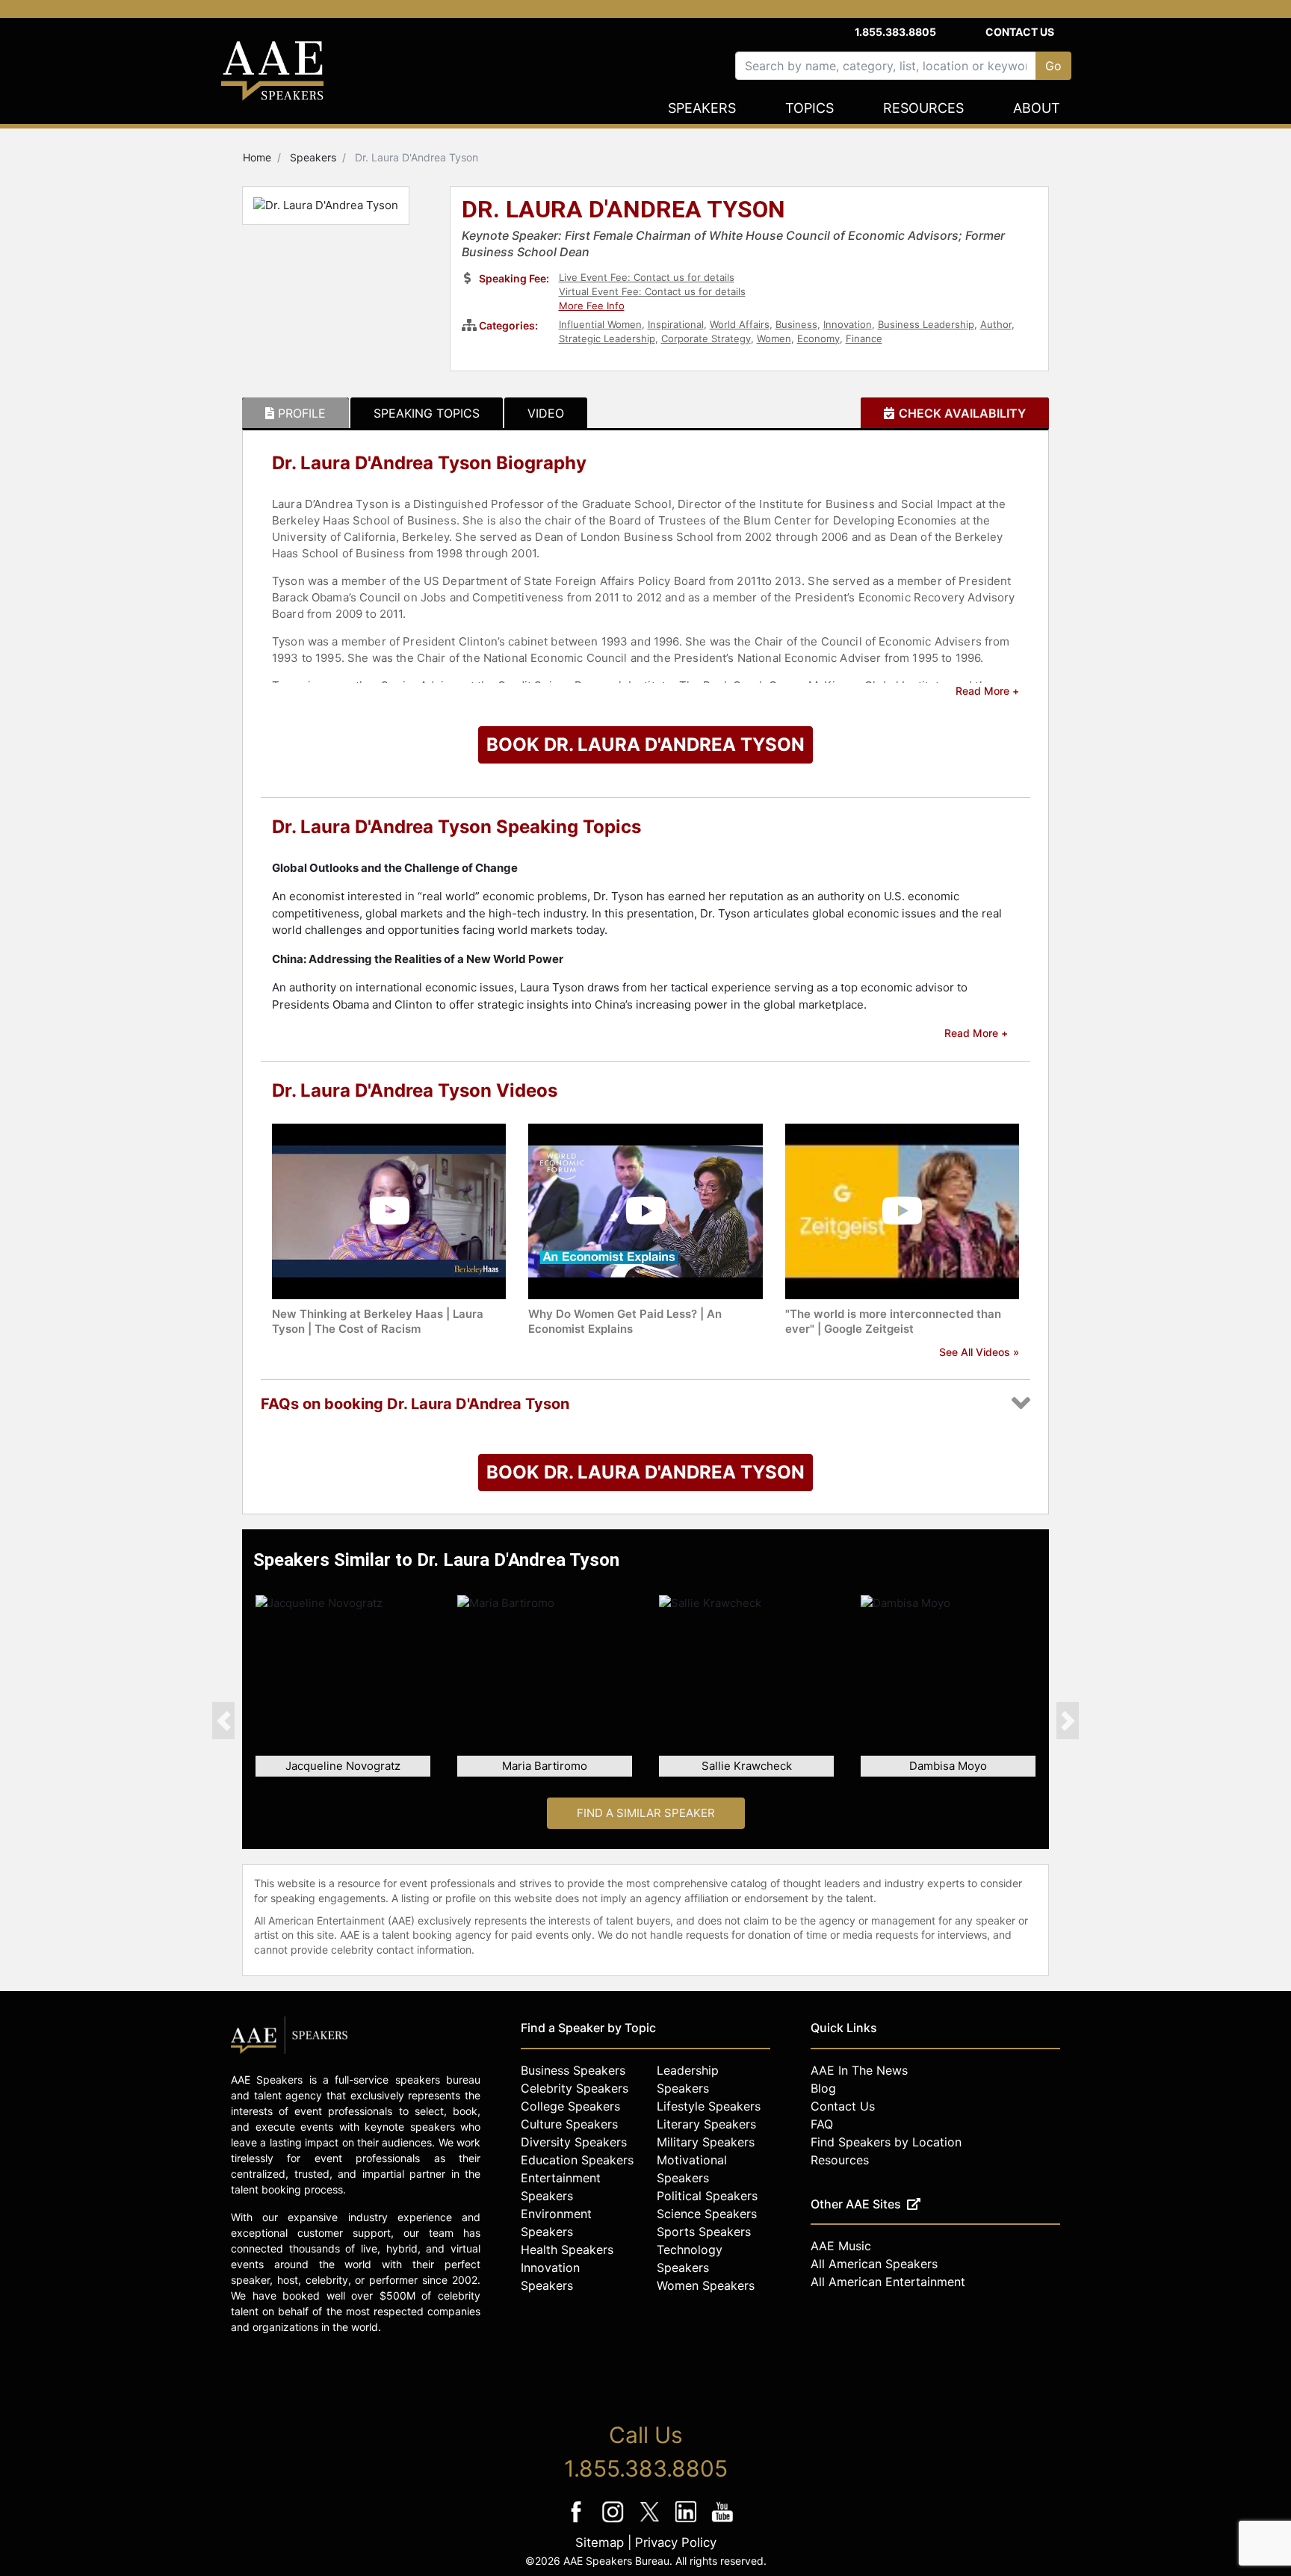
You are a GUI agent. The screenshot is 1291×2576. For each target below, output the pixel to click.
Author (996, 324)
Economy (818, 338)
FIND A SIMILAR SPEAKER (646, 1813)
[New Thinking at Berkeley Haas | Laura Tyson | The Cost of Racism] (389, 1210)
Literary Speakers (706, 2124)
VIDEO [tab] (546, 413)
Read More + (987, 691)
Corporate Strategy (706, 338)
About (1037, 108)
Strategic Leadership (607, 338)
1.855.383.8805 (895, 32)
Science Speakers (707, 2214)
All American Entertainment (888, 2282)
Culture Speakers (569, 2124)
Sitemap (600, 2542)
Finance (864, 338)
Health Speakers (567, 2250)
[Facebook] (578, 2522)
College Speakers (570, 2106)
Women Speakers (706, 2285)
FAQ (822, 2124)
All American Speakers (874, 2264)
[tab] (295, 413)
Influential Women (600, 324)
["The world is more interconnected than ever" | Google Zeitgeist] (902, 1210)
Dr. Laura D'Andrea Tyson (623, 211)
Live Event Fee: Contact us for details (647, 277)
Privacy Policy (676, 2542)
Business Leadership (926, 324)
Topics (809, 108)
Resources (923, 108)
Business (796, 324)
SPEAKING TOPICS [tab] (427, 413)
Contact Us (1020, 32)
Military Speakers (706, 2142)
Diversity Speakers (574, 2142)
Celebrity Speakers (575, 2088)
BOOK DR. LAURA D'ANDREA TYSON (645, 744)
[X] (651, 2522)
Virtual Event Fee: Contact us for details (652, 291)
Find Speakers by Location (886, 2142)
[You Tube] (723, 2522)
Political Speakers (707, 2196)
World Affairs (740, 324)
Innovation (848, 324)
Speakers (702, 108)
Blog (823, 2088)
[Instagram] (614, 2522)
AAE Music (841, 2246)
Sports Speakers (704, 2232)
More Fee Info (592, 306)
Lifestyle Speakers (709, 2106)
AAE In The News (859, 2070)
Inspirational (676, 324)
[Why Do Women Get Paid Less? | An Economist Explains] (645, 1210)
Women (774, 338)
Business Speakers (573, 2070)
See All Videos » (979, 1352)
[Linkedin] (688, 2522)
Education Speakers (577, 2160)
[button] (223, 1721)
